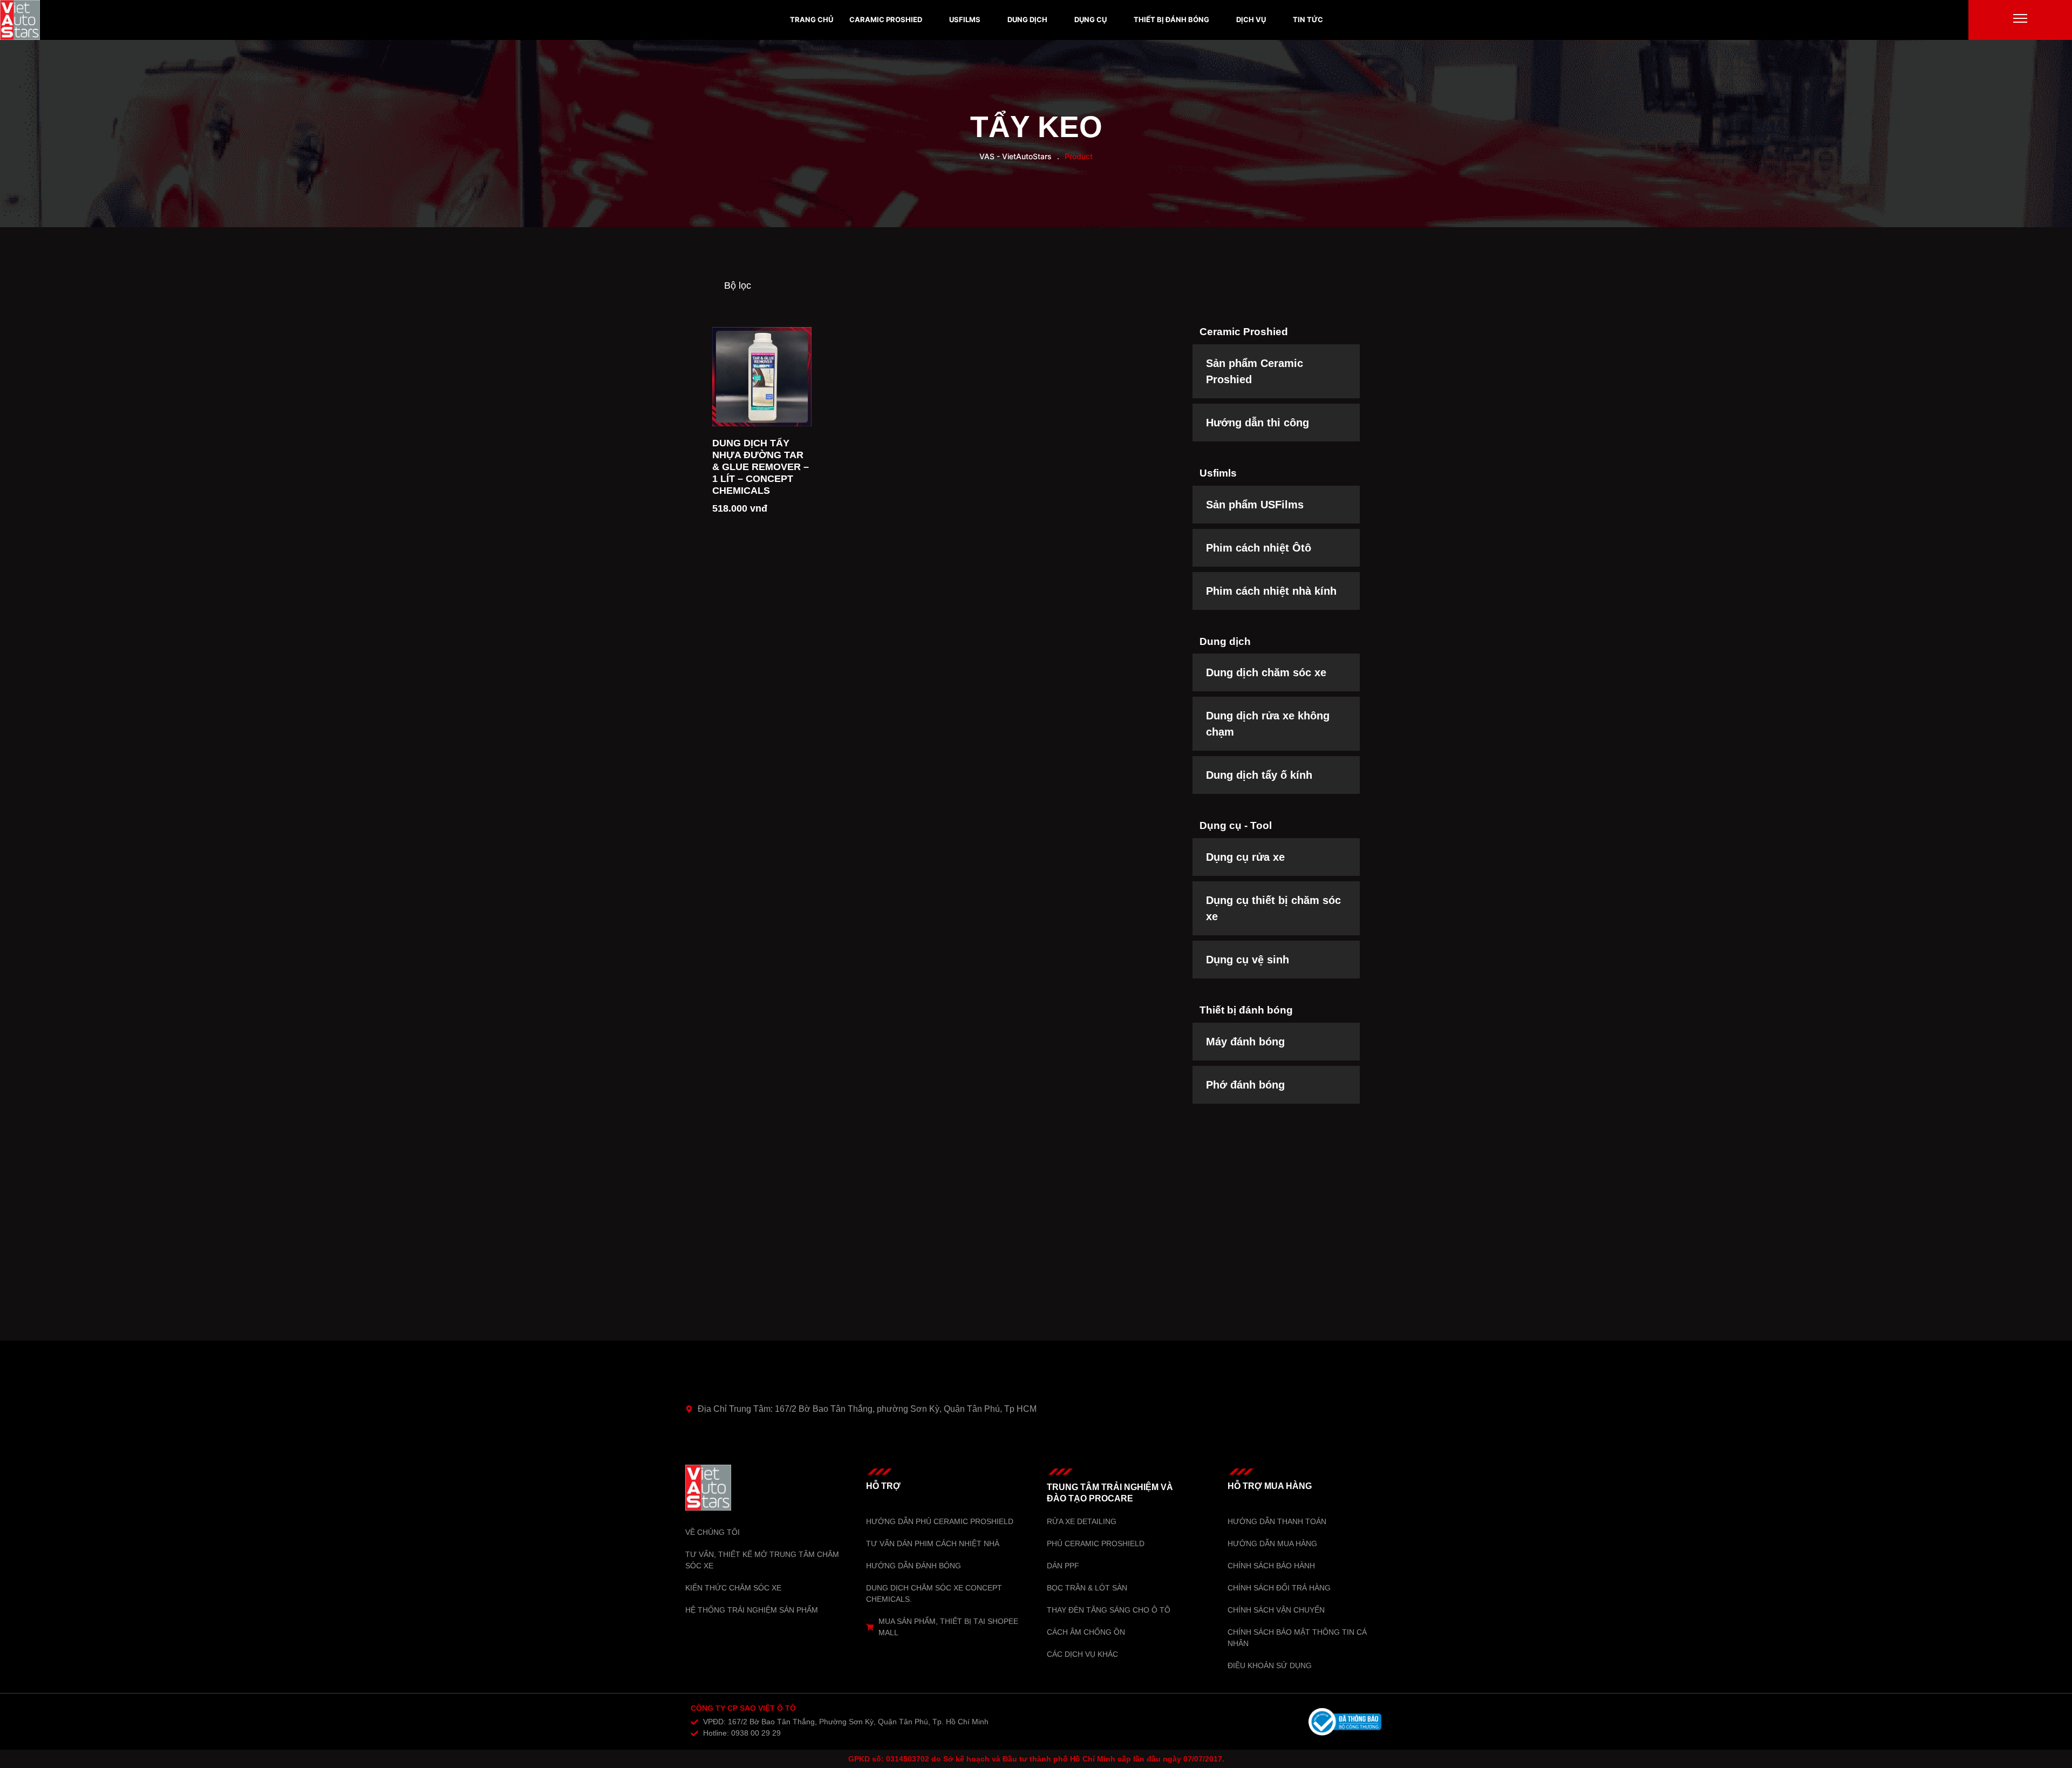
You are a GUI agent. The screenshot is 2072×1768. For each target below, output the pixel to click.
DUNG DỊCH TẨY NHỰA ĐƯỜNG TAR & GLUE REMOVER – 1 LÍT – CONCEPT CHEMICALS (761, 467)
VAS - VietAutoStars (1015, 156)
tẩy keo (1036, 127)
